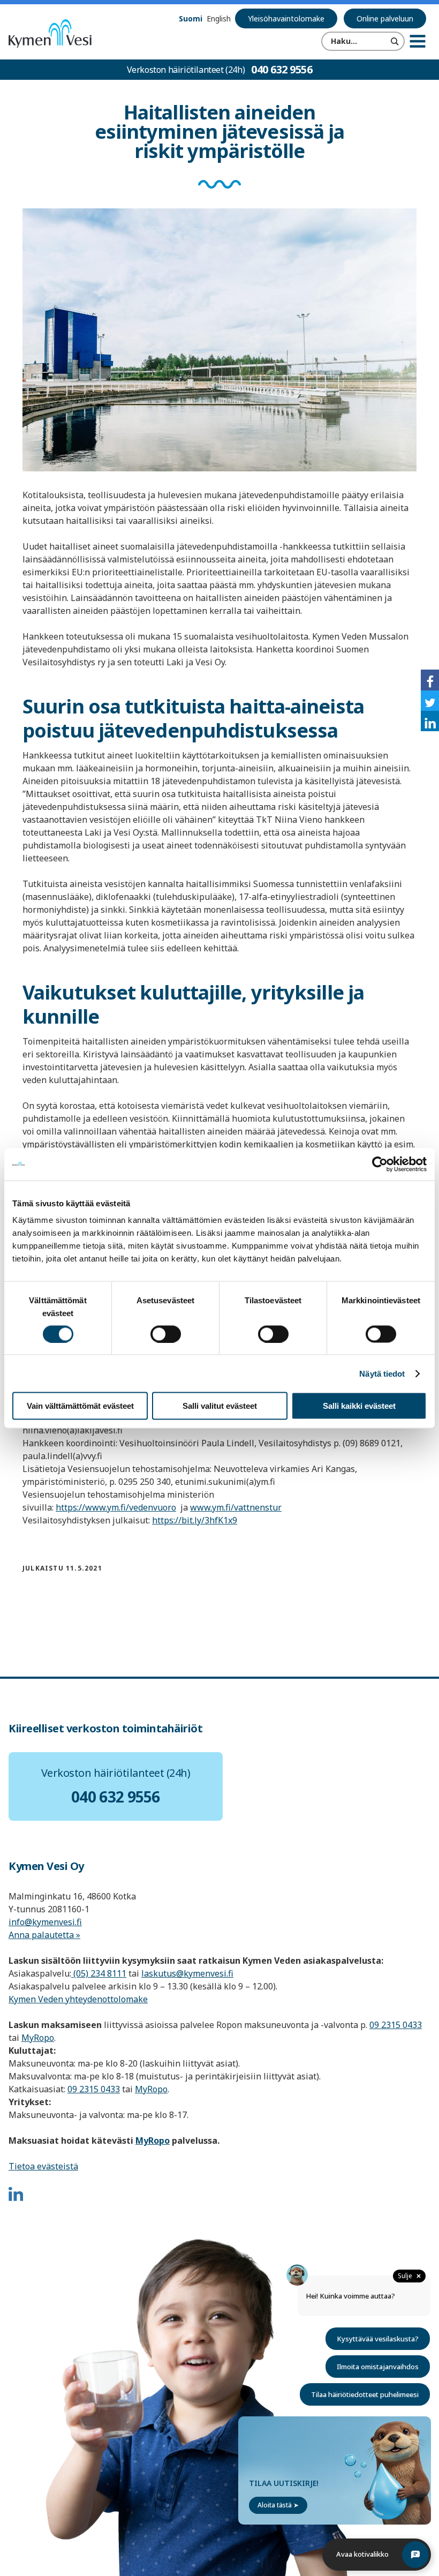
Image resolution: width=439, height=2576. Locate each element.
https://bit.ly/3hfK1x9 (195, 1520)
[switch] (166, 1334)
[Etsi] (395, 41)
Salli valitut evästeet (220, 1406)
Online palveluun (385, 18)
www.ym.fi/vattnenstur (236, 1507)
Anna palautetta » (44, 1935)
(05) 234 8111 (99, 1973)
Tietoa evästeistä (43, 2166)
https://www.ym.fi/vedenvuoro (116, 1507)
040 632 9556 (282, 69)
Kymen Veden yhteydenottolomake (78, 1999)
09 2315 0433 (396, 2025)
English (219, 18)
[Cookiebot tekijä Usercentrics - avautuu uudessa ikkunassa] (380, 1164)
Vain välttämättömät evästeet (80, 1406)
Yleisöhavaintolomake (286, 18)
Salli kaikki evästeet (359, 1406)
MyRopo (38, 2038)
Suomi (191, 18)
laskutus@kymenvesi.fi (187, 1973)
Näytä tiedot (382, 1373)
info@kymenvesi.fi (45, 1922)
